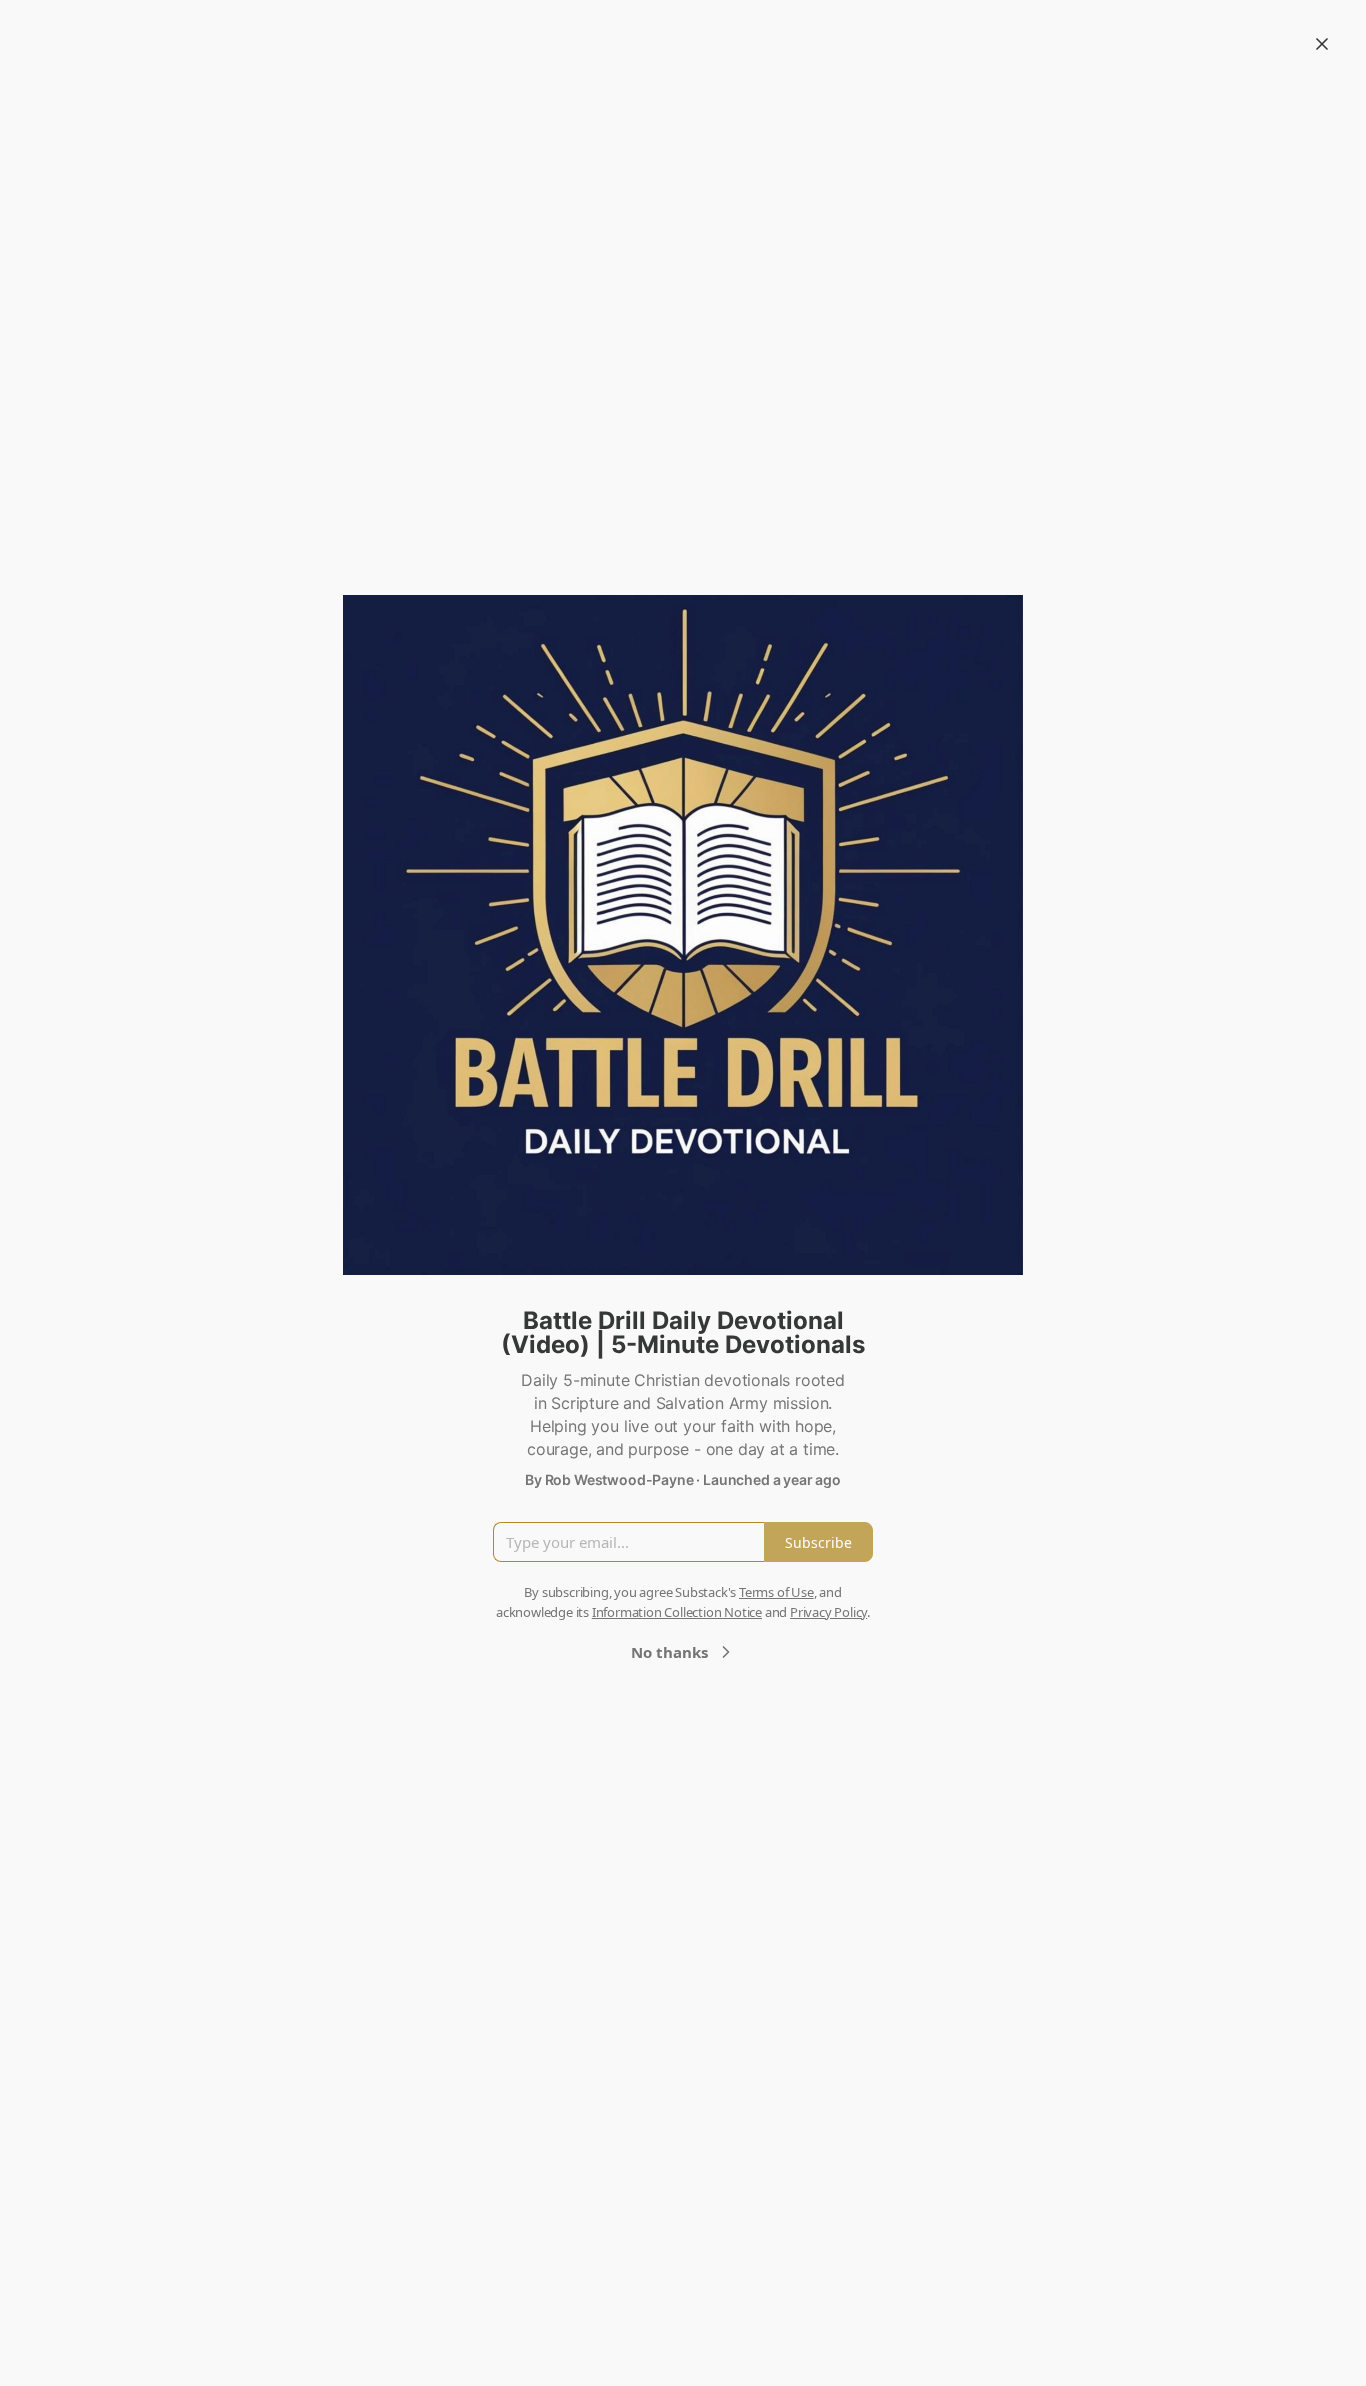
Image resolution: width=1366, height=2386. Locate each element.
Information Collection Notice (677, 1612)
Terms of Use (776, 1592)
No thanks (669, 1652)
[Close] (1322, 44)
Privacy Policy (828, 1612)
